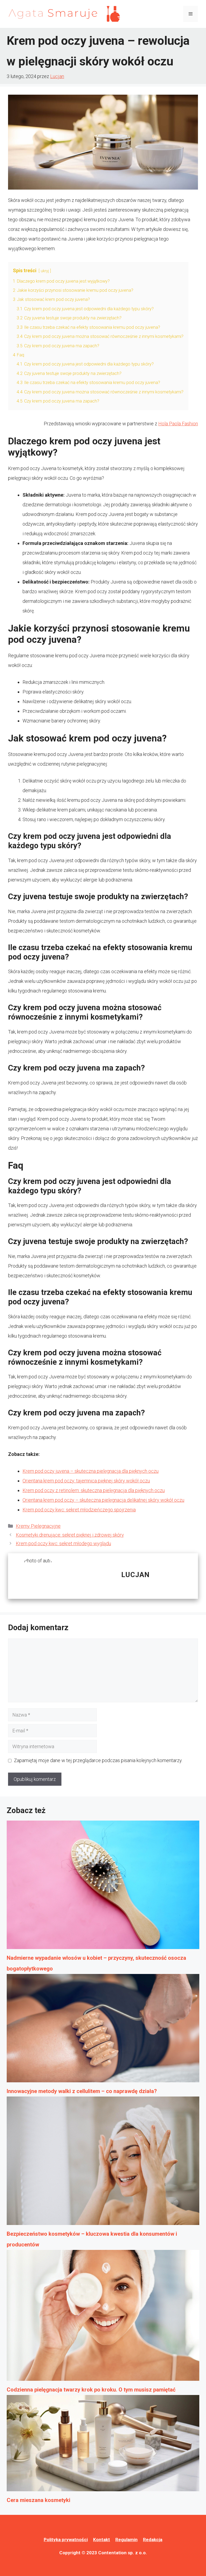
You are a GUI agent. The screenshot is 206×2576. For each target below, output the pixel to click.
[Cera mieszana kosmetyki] (103, 2445)
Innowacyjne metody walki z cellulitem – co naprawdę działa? (82, 2091)
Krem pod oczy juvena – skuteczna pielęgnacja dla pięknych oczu (91, 1471)
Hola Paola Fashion (178, 424)
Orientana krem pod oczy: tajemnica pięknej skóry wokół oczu (86, 1481)
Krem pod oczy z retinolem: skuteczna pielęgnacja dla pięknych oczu (94, 1490)
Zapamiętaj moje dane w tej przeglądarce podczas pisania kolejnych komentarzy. (98, 1760)
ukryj (45, 271)
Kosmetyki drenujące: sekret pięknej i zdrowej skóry (70, 1535)
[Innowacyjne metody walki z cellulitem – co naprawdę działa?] (103, 2030)
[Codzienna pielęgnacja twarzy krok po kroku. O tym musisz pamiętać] (103, 2317)
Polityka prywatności (66, 2540)
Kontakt (102, 2540)
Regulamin (126, 2540)
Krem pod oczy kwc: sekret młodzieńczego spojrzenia (79, 1510)
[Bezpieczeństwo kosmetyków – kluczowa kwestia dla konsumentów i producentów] (103, 2162)
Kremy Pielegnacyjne (38, 1526)
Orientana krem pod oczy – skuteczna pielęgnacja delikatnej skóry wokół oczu (103, 1500)
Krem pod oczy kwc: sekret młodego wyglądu (63, 1543)
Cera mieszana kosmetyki (38, 2500)
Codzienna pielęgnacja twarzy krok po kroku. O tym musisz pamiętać (91, 2390)
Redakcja (153, 2540)
